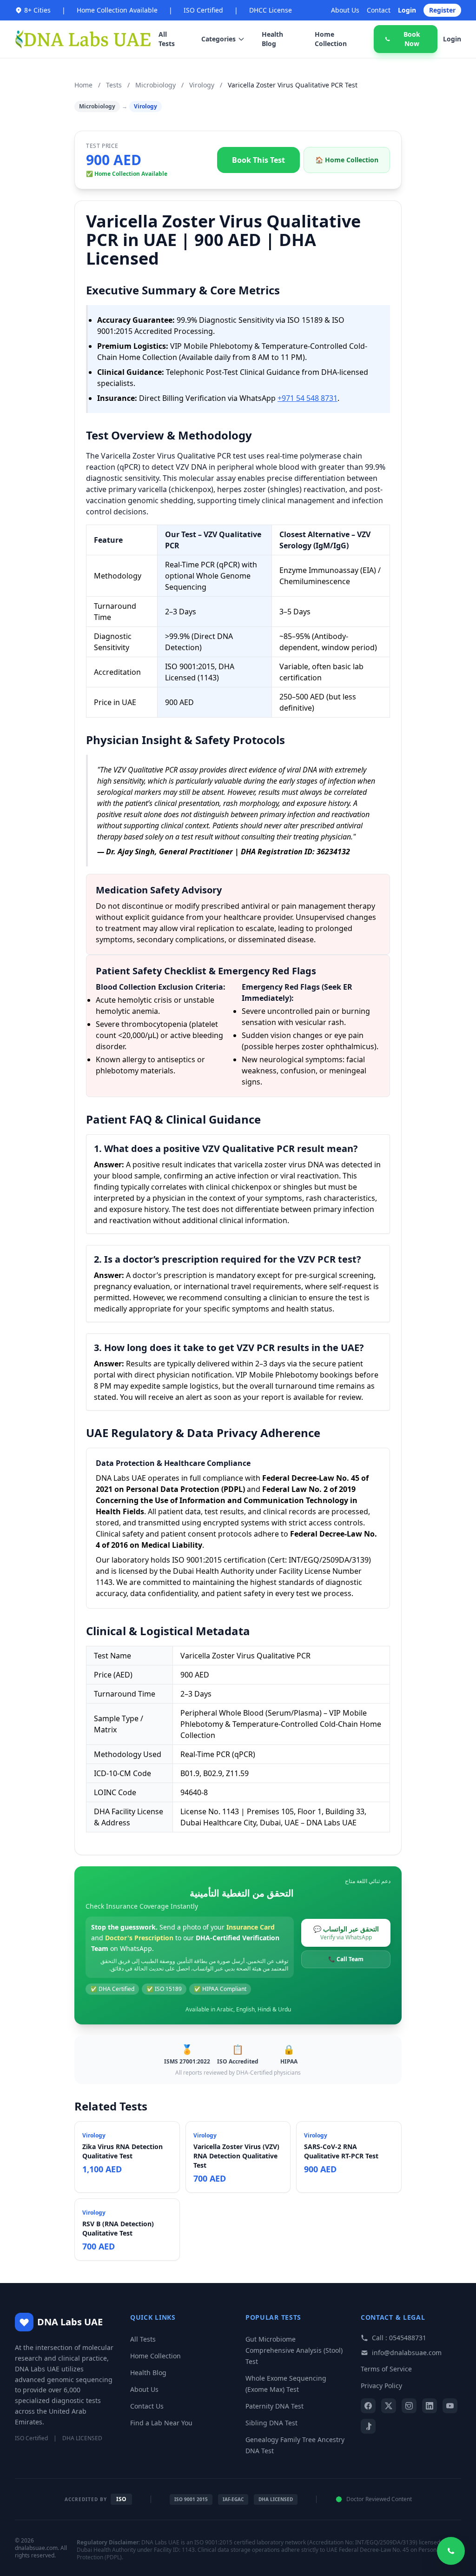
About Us (345, 10)
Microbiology (155, 85)
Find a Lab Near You (161, 2423)
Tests (114, 85)
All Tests (167, 39)
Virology (202, 85)
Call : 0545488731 (399, 2338)
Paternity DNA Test (274, 2406)
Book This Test (258, 160)
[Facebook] (368, 2406)
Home (83, 85)
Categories (218, 39)
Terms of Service (386, 2369)
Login (407, 10)
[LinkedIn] (430, 2406)
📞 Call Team (346, 1959)
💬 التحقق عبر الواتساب (346, 1933)
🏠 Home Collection (347, 160)
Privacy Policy (381, 2386)
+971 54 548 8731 (307, 398)
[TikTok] (368, 2426)
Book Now (412, 39)
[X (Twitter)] (389, 2406)
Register (442, 10)
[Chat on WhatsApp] (451, 2551)
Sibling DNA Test (271, 2423)
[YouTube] (450, 2406)
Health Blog (272, 39)
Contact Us (147, 2406)
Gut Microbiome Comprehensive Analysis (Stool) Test (294, 2350)
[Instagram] (409, 2406)
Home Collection (331, 39)
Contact (379, 10)
